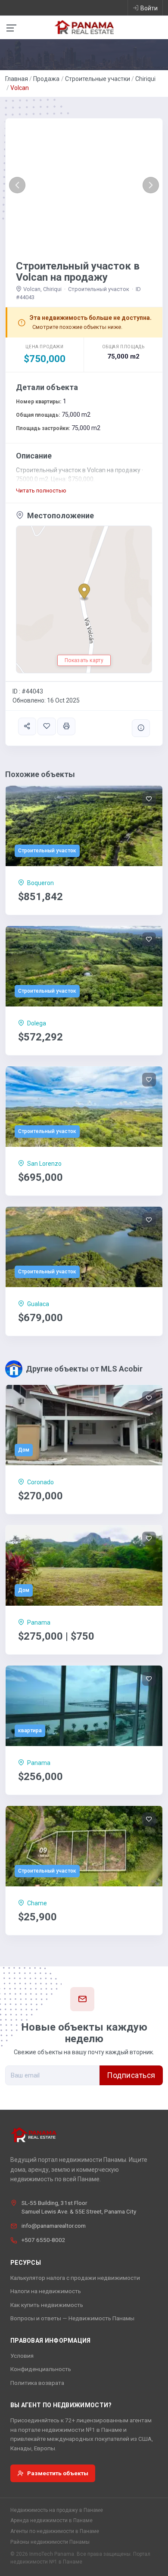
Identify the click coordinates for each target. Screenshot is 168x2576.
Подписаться (131, 2075)
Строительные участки (98, 79)
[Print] (66, 726)
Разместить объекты (58, 2473)
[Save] (47, 726)
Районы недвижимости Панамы (50, 2542)
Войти (149, 8)
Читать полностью (41, 491)
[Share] (27, 726)
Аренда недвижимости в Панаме (51, 2520)
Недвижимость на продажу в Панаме (57, 2510)
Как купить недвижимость (47, 2305)
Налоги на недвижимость (46, 2291)
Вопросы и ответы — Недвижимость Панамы (72, 2318)
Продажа (46, 79)
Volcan (20, 88)
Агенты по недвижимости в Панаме (55, 2531)
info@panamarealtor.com (54, 2226)
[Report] (141, 728)
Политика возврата (37, 2383)
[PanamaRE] (84, 27)
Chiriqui (145, 79)
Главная (17, 79)
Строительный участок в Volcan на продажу (78, 272)
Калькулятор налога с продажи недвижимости (75, 2278)
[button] (17, 185)
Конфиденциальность (41, 2369)
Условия (22, 2356)
